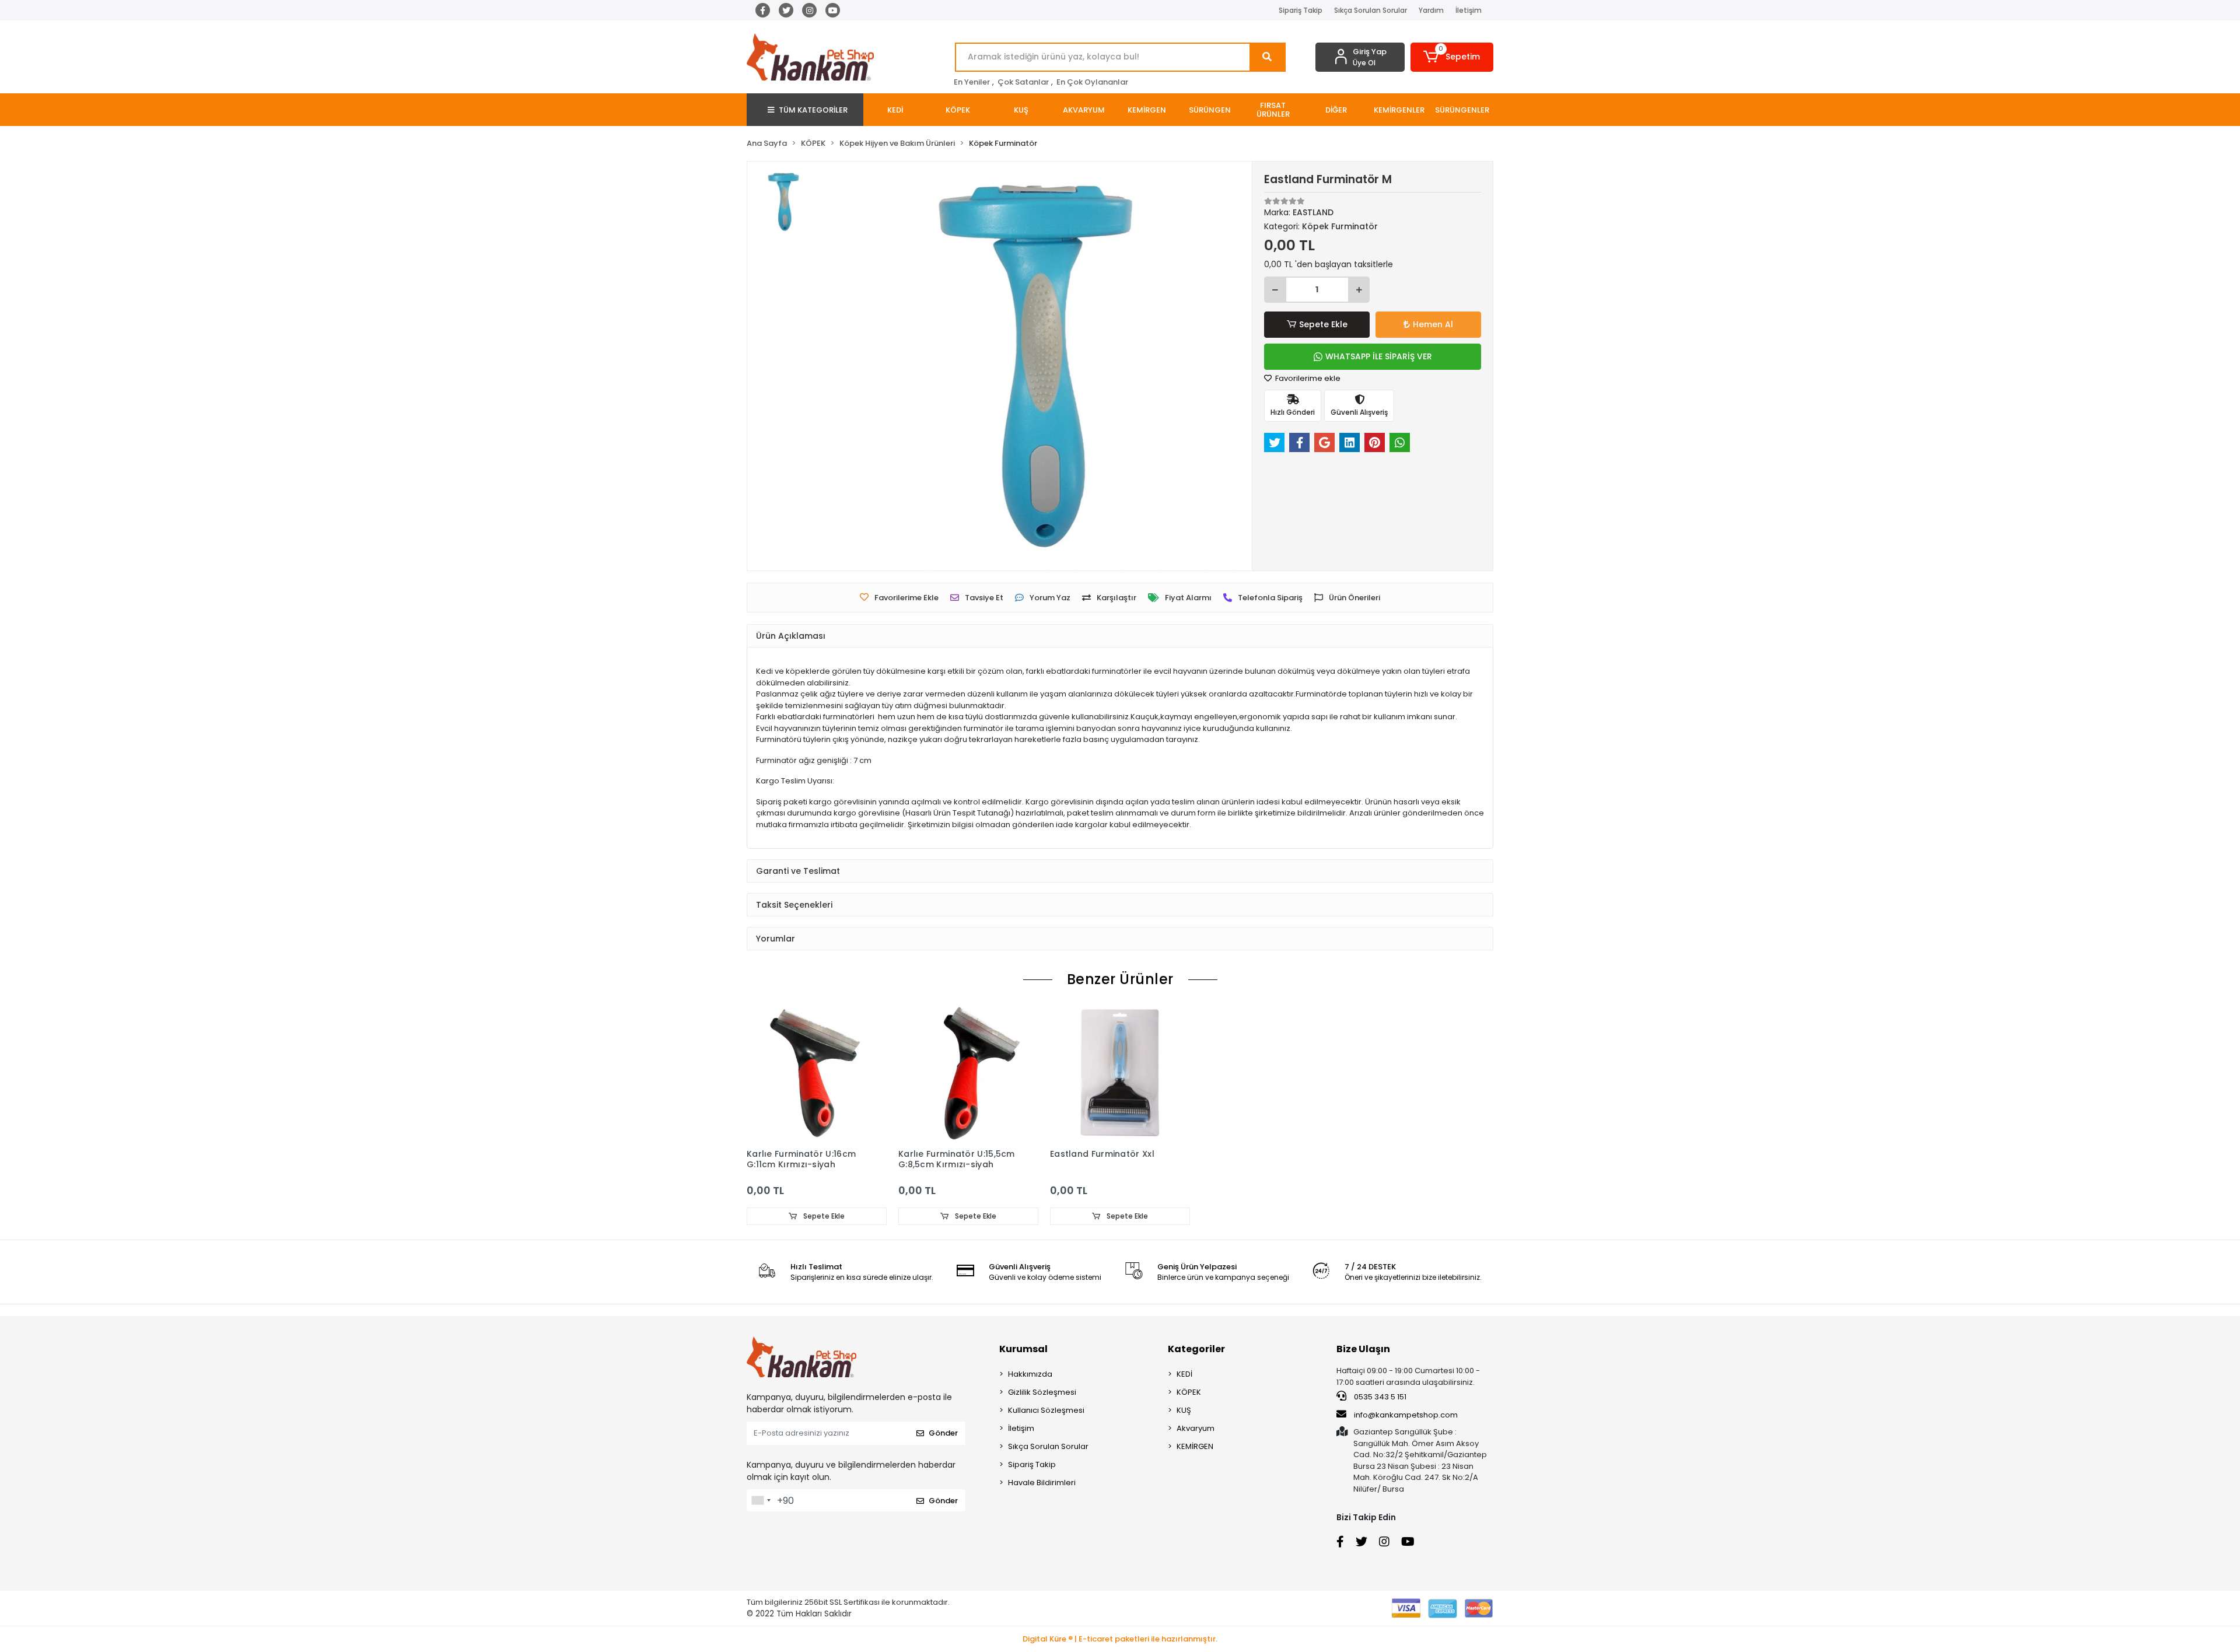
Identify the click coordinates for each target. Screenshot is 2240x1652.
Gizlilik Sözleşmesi (1042, 1392)
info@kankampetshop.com (1406, 1415)
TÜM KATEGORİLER (813, 110)
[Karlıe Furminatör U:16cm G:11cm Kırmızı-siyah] (817, 1073)
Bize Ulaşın (1363, 1349)
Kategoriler (1196, 1349)
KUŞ (1184, 1410)
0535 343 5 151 (1379, 1397)
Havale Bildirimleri (1042, 1483)
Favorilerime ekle (1307, 378)
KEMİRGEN (1195, 1446)
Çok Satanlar (1023, 82)
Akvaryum (1196, 1428)
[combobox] (761, 1500)
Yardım (1431, 10)
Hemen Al (1433, 324)
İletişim (1469, 10)
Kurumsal (1023, 1349)
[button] (1452, 57)
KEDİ (1184, 1374)
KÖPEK (1189, 1392)
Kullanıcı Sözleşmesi (1046, 1410)
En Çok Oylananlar (1092, 82)
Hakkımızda (1030, 1374)
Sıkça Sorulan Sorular (1371, 10)
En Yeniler (972, 82)
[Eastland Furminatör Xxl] (1120, 1073)
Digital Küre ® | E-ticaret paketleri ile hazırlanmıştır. (1120, 1639)
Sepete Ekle (1323, 324)
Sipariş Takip (1301, 10)
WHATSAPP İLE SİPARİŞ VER (1379, 356)
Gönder (943, 1433)
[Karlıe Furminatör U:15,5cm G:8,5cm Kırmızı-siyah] (968, 1073)
